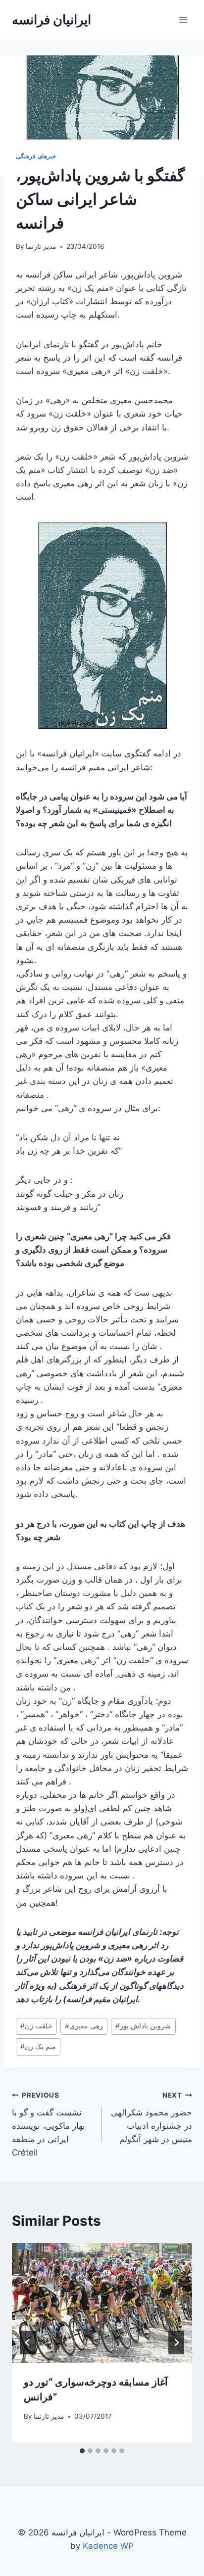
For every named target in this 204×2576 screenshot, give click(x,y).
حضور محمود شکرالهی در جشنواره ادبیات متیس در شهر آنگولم (152, 2118)
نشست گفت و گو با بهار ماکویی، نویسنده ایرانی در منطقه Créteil (49, 2124)
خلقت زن (36, 2026)
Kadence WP (108, 2546)
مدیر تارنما (41, 246)
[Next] (176, 2342)
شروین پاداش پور (143, 2026)
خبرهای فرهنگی (36, 156)
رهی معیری (84, 2026)
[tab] (82, 2451)
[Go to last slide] (28, 2342)
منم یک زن (38, 2047)
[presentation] (102, 2303)
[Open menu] (183, 20)
